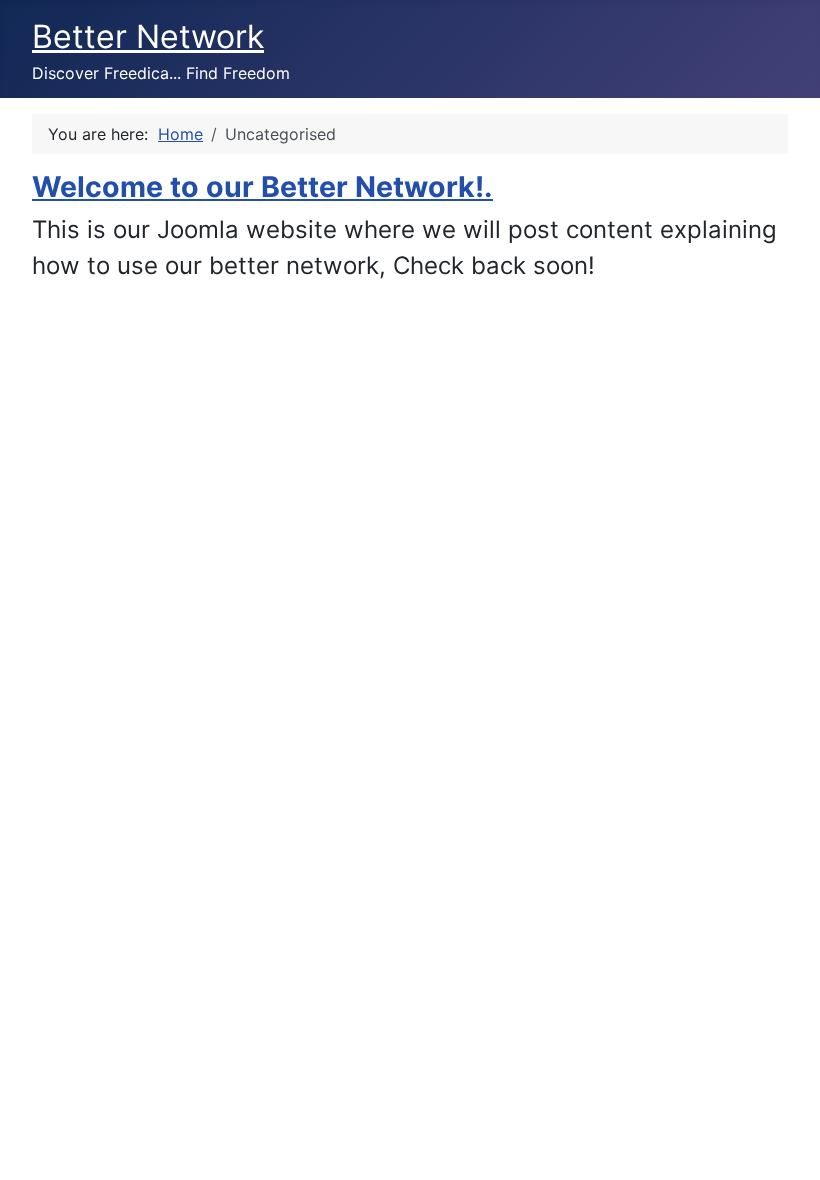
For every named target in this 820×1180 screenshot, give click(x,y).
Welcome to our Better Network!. (262, 186)
